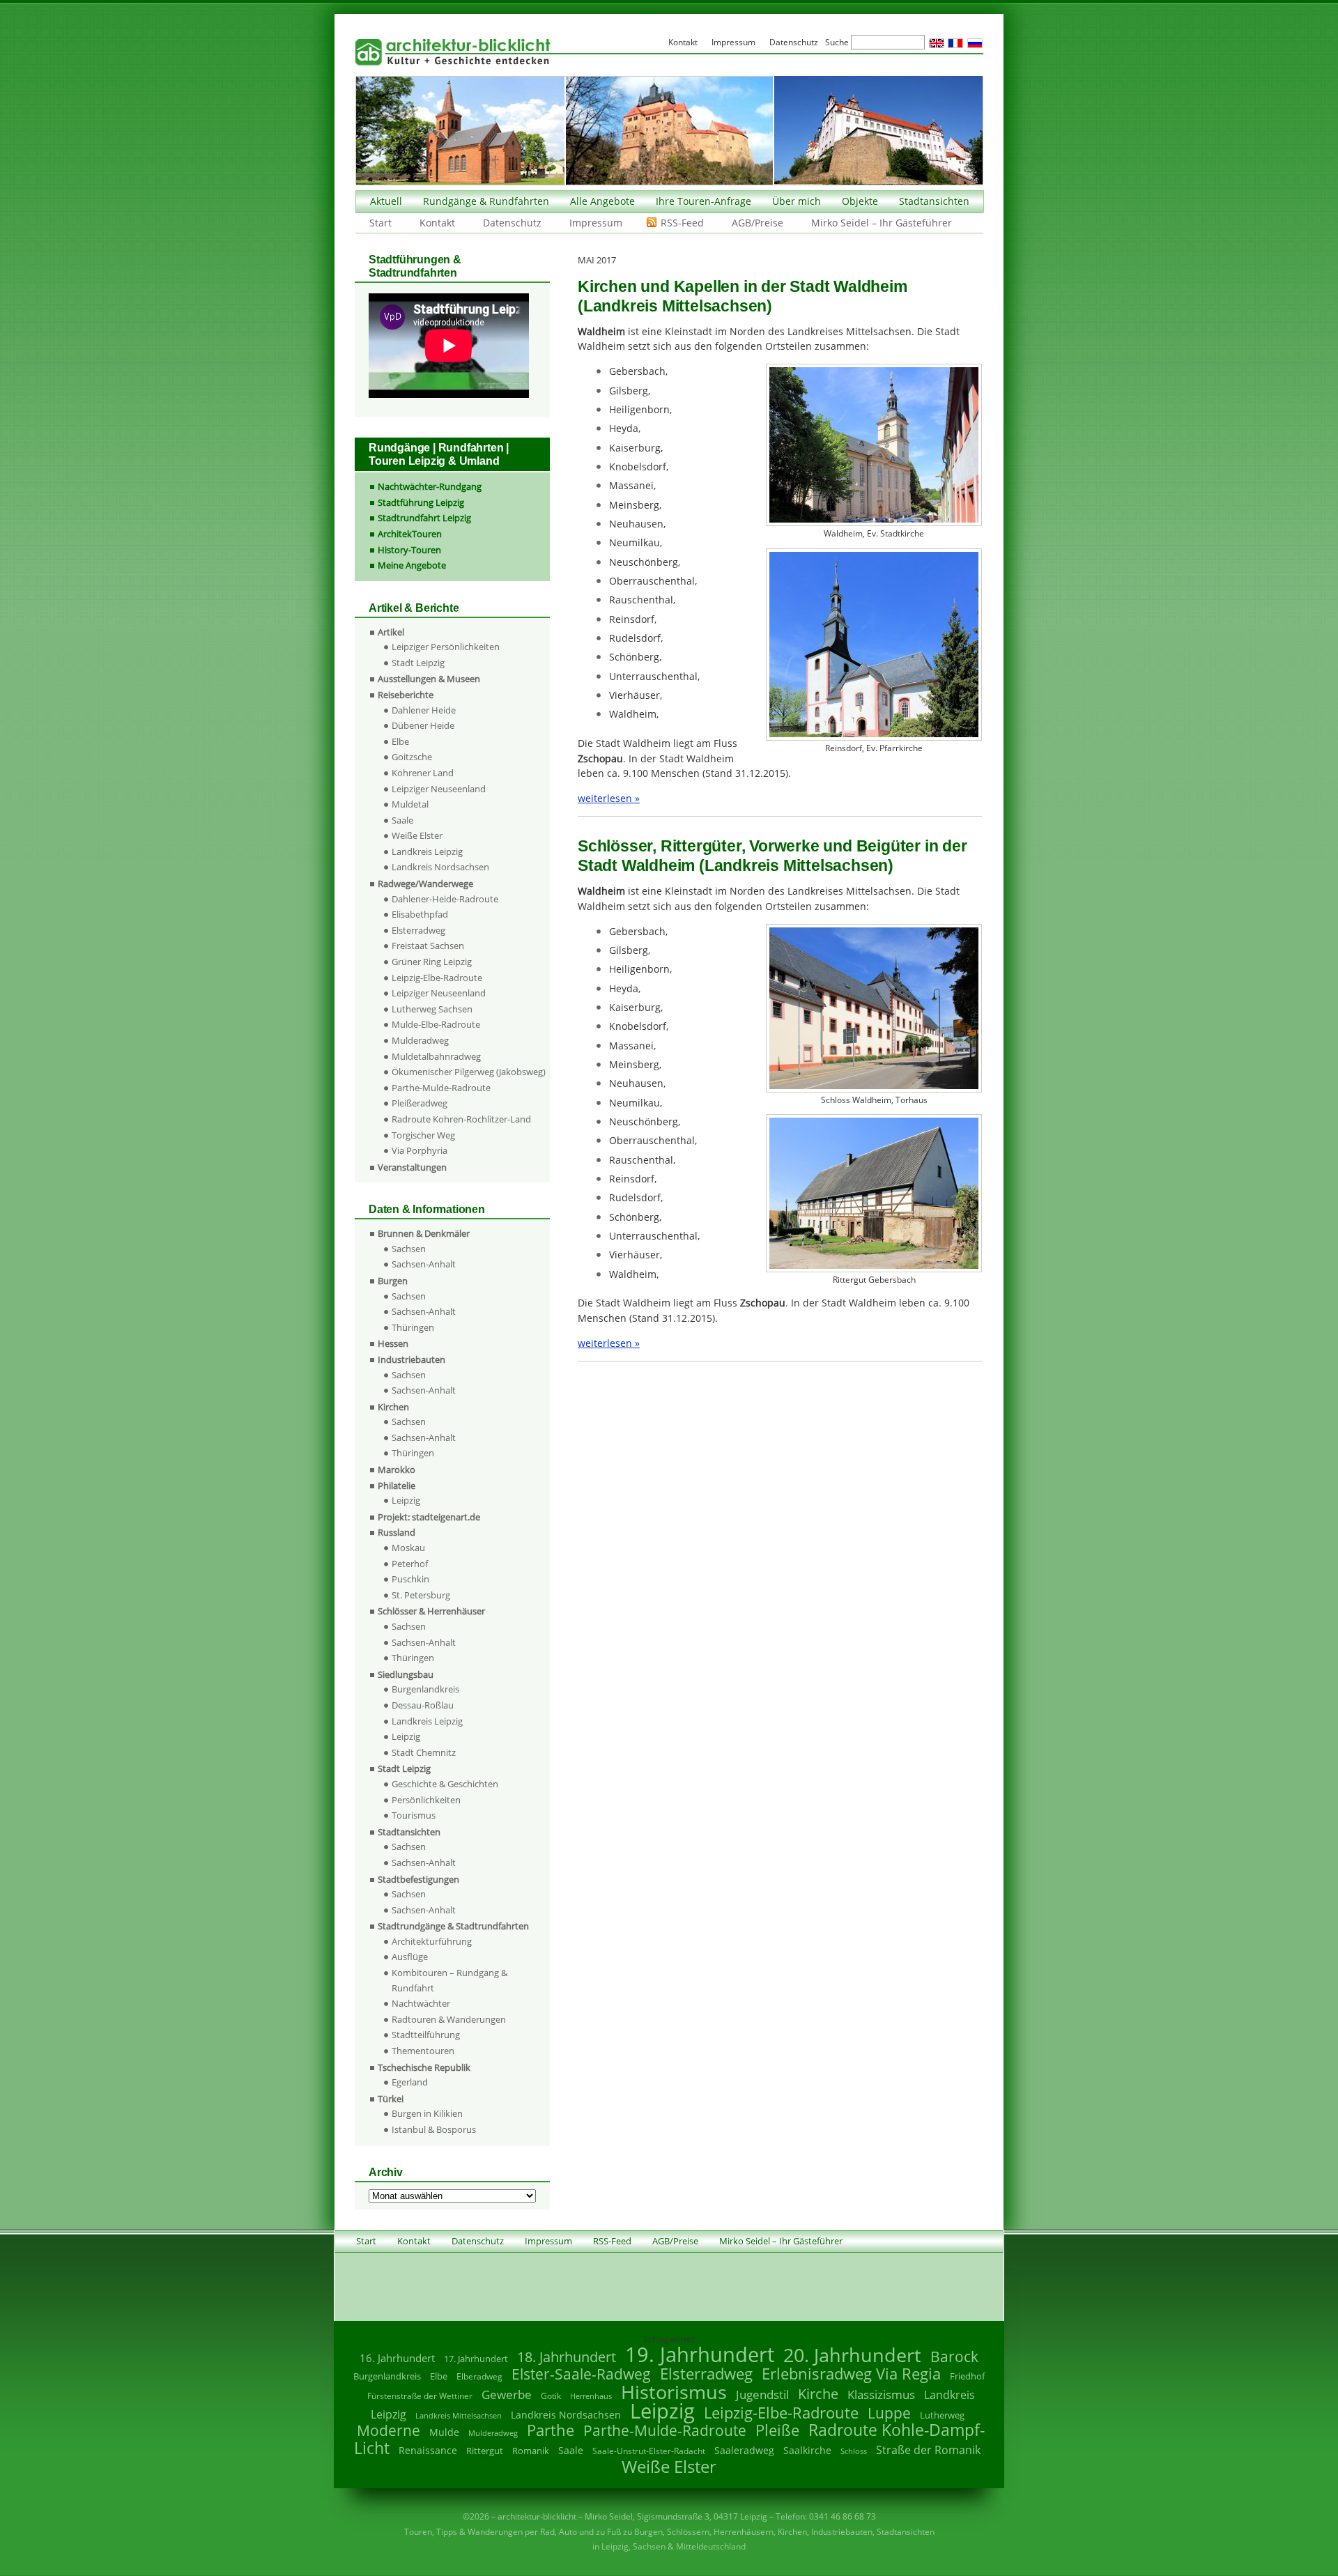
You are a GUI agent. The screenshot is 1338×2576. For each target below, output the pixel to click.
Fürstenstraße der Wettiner (420, 2396)
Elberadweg (479, 2376)
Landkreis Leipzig (427, 851)
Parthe (551, 2430)
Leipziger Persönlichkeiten (446, 647)
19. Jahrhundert (700, 2354)
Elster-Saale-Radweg (581, 2374)
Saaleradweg (744, 2450)
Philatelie (397, 1486)
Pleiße (777, 2430)
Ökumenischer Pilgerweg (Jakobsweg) (469, 1072)
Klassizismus (881, 2394)
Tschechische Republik (424, 2067)
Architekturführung (432, 1941)
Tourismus (414, 1815)
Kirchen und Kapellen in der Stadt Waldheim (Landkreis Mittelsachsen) (743, 296)
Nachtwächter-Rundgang (430, 486)
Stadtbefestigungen (418, 1879)
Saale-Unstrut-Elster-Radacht (649, 2451)
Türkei (391, 2099)
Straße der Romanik (928, 2450)
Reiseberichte (406, 695)
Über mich (797, 201)
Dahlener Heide (424, 710)
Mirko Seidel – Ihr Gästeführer (882, 223)
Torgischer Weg (423, 1135)
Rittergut (485, 2451)
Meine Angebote (412, 565)
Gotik (551, 2396)
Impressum (596, 223)
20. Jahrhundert (852, 2355)
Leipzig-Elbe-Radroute (437, 978)
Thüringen (413, 1327)
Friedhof (967, 2376)
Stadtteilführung (426, 2035)
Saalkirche (807, 2450)
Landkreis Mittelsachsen (459, 2415)
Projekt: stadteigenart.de (429, 1517)
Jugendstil (762, 2394)
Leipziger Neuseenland (439, 789)
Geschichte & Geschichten (445, 1784)
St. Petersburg (421, 1595)
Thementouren (423, 2051)
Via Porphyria (420, 1150)
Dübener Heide (423, 725)
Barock (954, 2356)
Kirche (818, 2393)
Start (380, 223)
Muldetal (410, 804)
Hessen (393, 1343)
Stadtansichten (934, 201)
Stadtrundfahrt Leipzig (424, 518)
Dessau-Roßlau (423, 1705)
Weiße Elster (417, 835)
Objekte (860, 201)
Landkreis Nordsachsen (440, 867)
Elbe (400, 741)
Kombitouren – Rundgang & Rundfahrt (449, 1980)
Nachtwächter (421, 2003)
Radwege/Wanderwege (425, 884)
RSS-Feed (682, 223)
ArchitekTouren (410, 534)
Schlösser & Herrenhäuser (431, 1611)
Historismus (674, 2392)
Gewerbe (507, 2394)
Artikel (391, 632)
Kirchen (393, 1407)
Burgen (393, 1281)
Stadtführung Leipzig (421, 502)
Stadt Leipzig (418, 663)
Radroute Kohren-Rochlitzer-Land (461, 1119)
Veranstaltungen (412, 1167)
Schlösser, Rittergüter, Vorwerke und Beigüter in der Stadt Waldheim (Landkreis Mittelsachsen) (772, 856)
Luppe (889, 2413)
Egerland (410, 2082)
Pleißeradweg (420, 1103)
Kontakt (437, 223)
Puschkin (410, 1579)
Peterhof (410, 1564)
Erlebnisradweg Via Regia (851, 2373)
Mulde (444, 2432)
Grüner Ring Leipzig (432, 962)
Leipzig (406, 1500)
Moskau (408, 1548)
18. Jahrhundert (567, 2357)
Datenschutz (512, 223)
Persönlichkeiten (426, 1800)
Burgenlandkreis (425, 1689)
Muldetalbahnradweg (436, 1056)
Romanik (531, 2451)
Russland (397, 1532)
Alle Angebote (602, 201)
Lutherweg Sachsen (432, 1009)
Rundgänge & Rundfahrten (486, 201)
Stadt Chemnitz (424, 1752)
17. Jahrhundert (476, 2359)
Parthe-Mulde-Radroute (441, 1088)
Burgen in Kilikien (427, 2113)
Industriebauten (412, 1359)
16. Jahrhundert (397, 2358)
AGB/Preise (758, 223)
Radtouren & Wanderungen (449, 2019)
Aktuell (386, 201)
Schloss (854, 2451)
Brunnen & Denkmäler (424, 1233)
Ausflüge (410, 1957)
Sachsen (409, 1249)
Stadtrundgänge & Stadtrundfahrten (453, 1926)
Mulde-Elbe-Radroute (436, 1024)
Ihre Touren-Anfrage (703, 201)
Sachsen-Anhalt (424, 1264)
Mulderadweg (420, 1040)
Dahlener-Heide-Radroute (445, 899)
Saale (402, 820)
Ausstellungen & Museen (429, 679)
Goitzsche (412, 757)
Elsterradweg (418, 930)
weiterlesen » (609, 798)
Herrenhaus (591, 2396)
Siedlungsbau (406, 1674)
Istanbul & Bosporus (434, 2129)
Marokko (397, 1470)
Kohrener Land (423, 773)
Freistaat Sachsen (428, 946)
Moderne (389, 2430)
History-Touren (409, 550)
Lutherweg (942, 2415)
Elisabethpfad (420, 914)
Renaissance (428, 2450)
